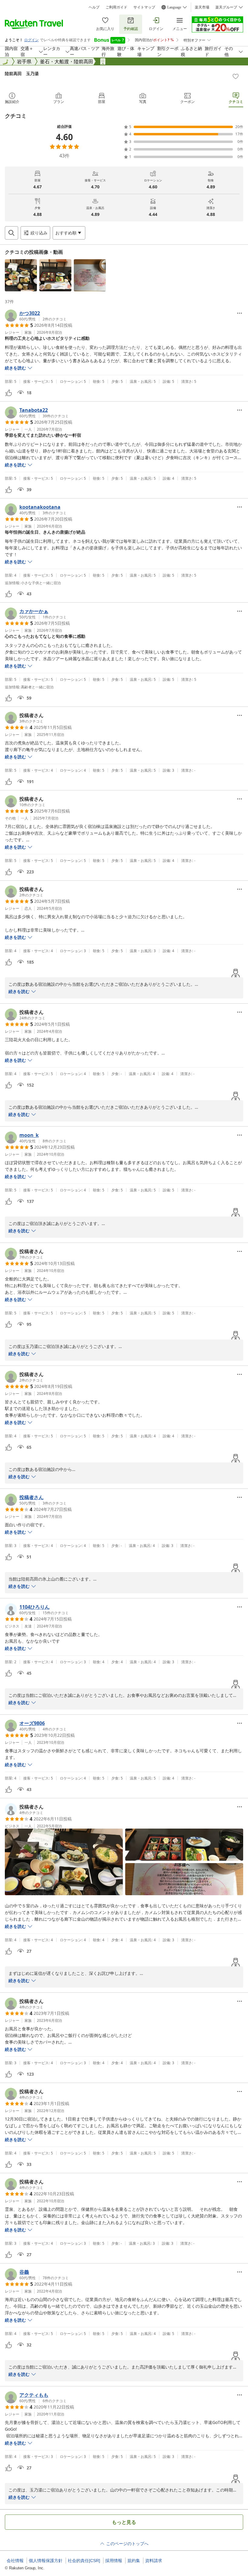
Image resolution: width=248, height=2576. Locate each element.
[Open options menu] (240, 313)
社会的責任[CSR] (84, 2561)
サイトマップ (144, 7)
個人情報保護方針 (46, 2561)
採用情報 (114, 2561)
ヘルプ (94, 7)
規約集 (134, 2561)
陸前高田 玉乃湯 (22, 73)
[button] (21, 275)
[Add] (236, 76)
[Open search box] (11, 233)
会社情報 (15, 2561)
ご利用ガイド (116, 7)
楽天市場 (202, 7)
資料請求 (154, 2561)
